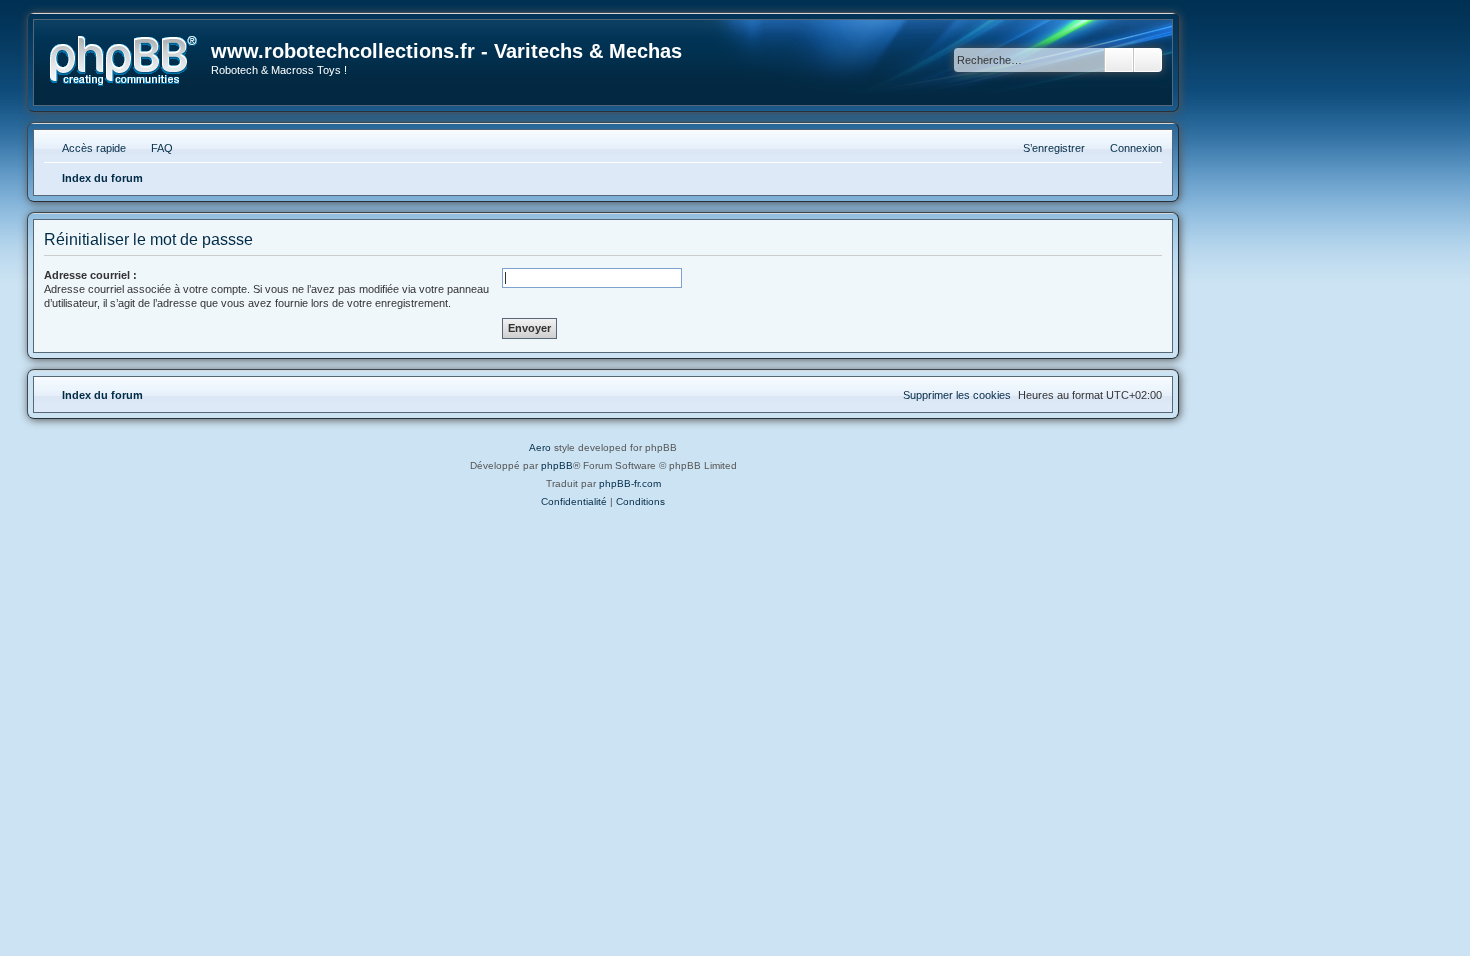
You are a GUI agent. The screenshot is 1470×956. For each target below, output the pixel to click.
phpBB (557, 465)
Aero (540, 447)
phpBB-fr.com (630, 483)
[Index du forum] (123, 61)
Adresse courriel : (90, 275)
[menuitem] (153, 148)
